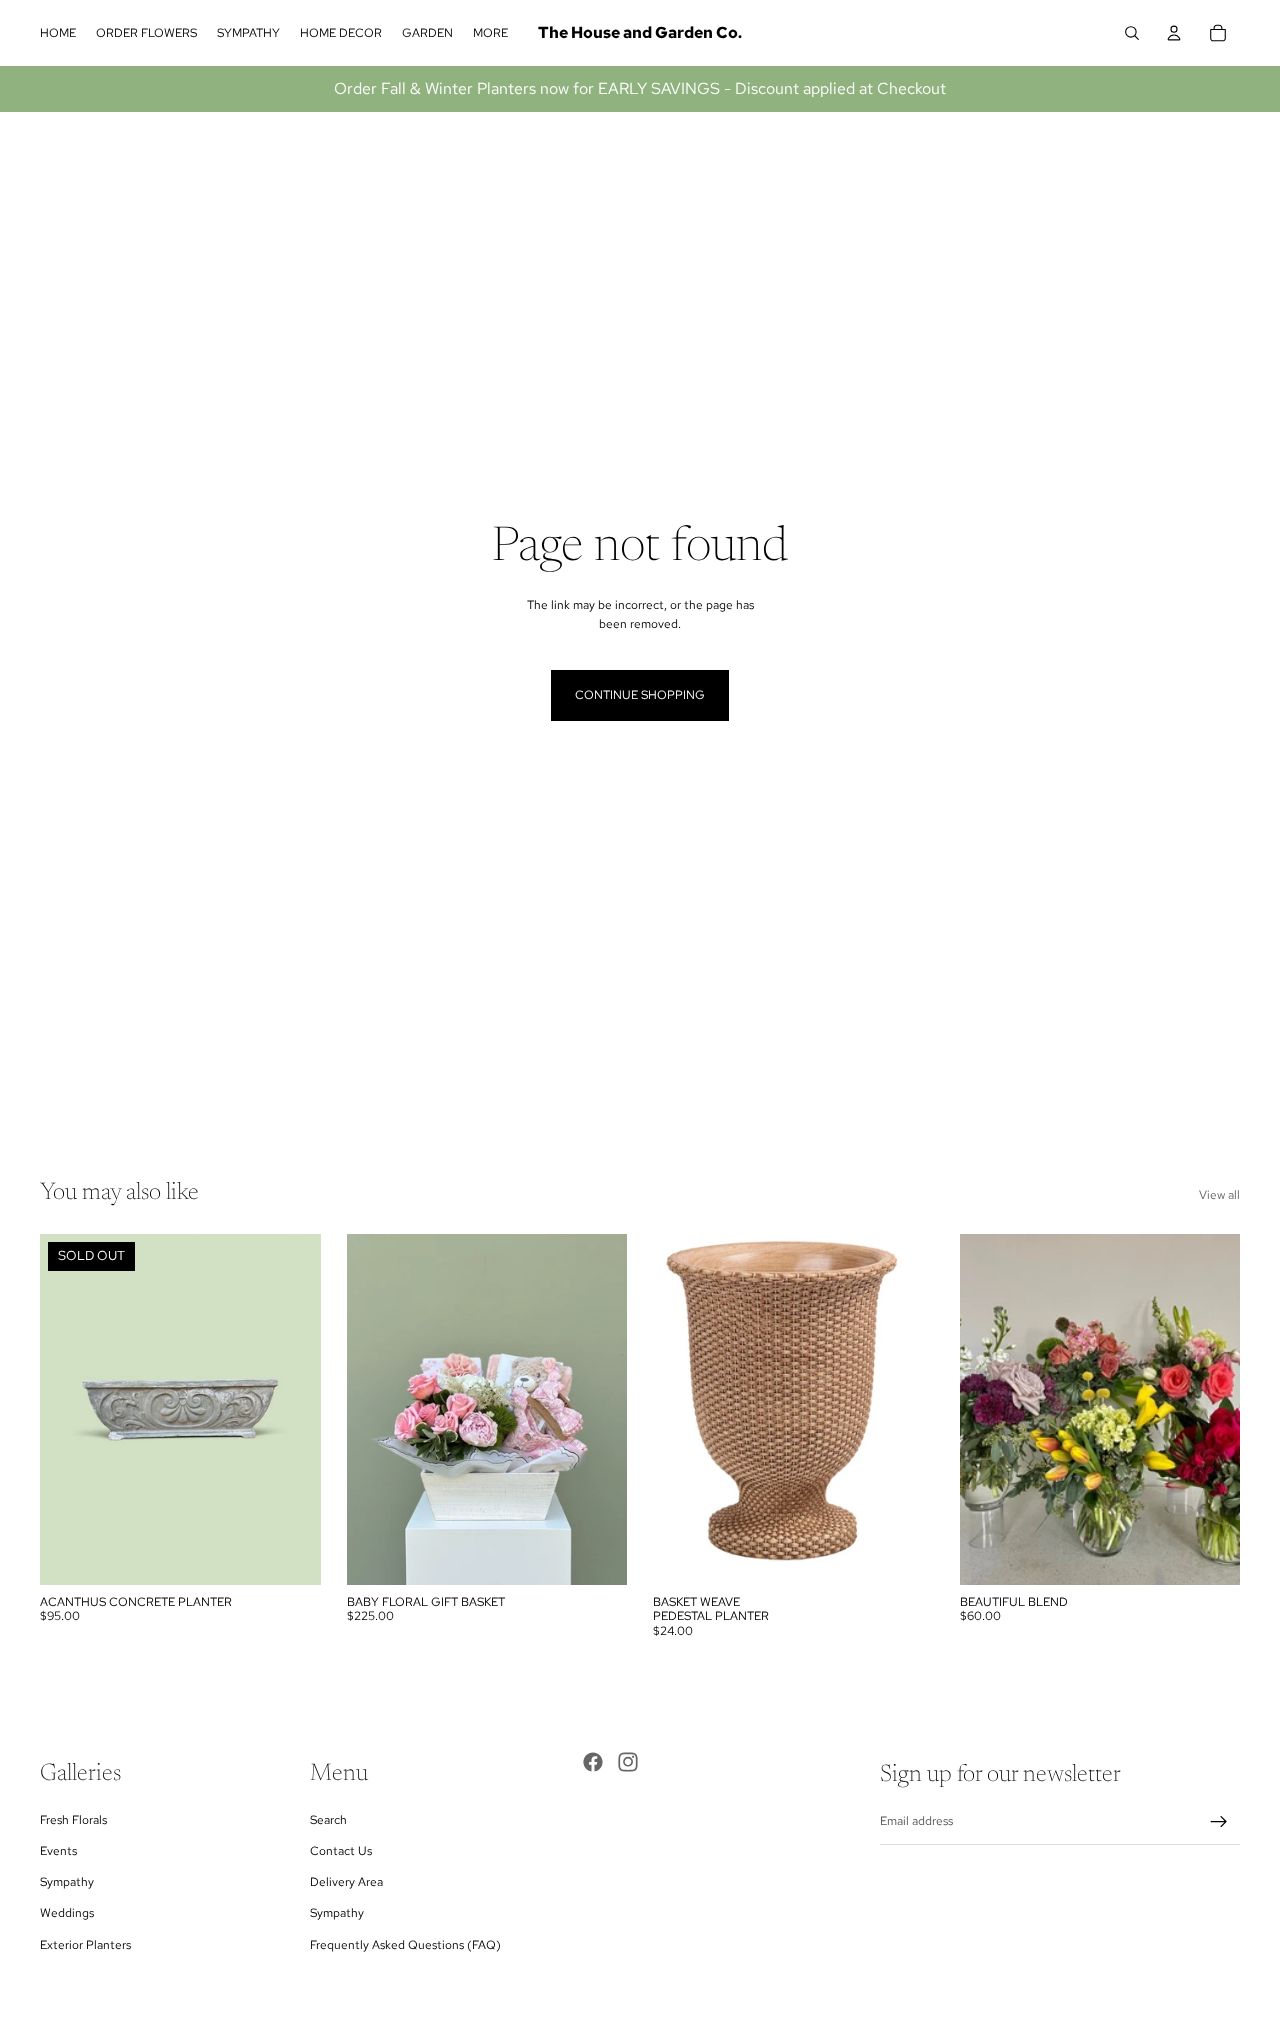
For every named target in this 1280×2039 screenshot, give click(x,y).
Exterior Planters (85, 1945)
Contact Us (341, 1851)
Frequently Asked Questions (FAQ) (405, 1945)
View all (1219, 1195)
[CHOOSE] (596, 1554)
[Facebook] (593, 1762)
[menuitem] (490, 33)
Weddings (67, 1913)
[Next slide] (291, 1410)
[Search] (1132, 33)
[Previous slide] (70, 1410)
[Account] (1174, 33)
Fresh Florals (73, 1820)
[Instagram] (628, 1762)
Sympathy (67, 1882)
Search (328, 1820)
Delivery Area (346, 1882)
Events (58, 1851)
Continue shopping (640, 695)
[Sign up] (1219, 1822)
